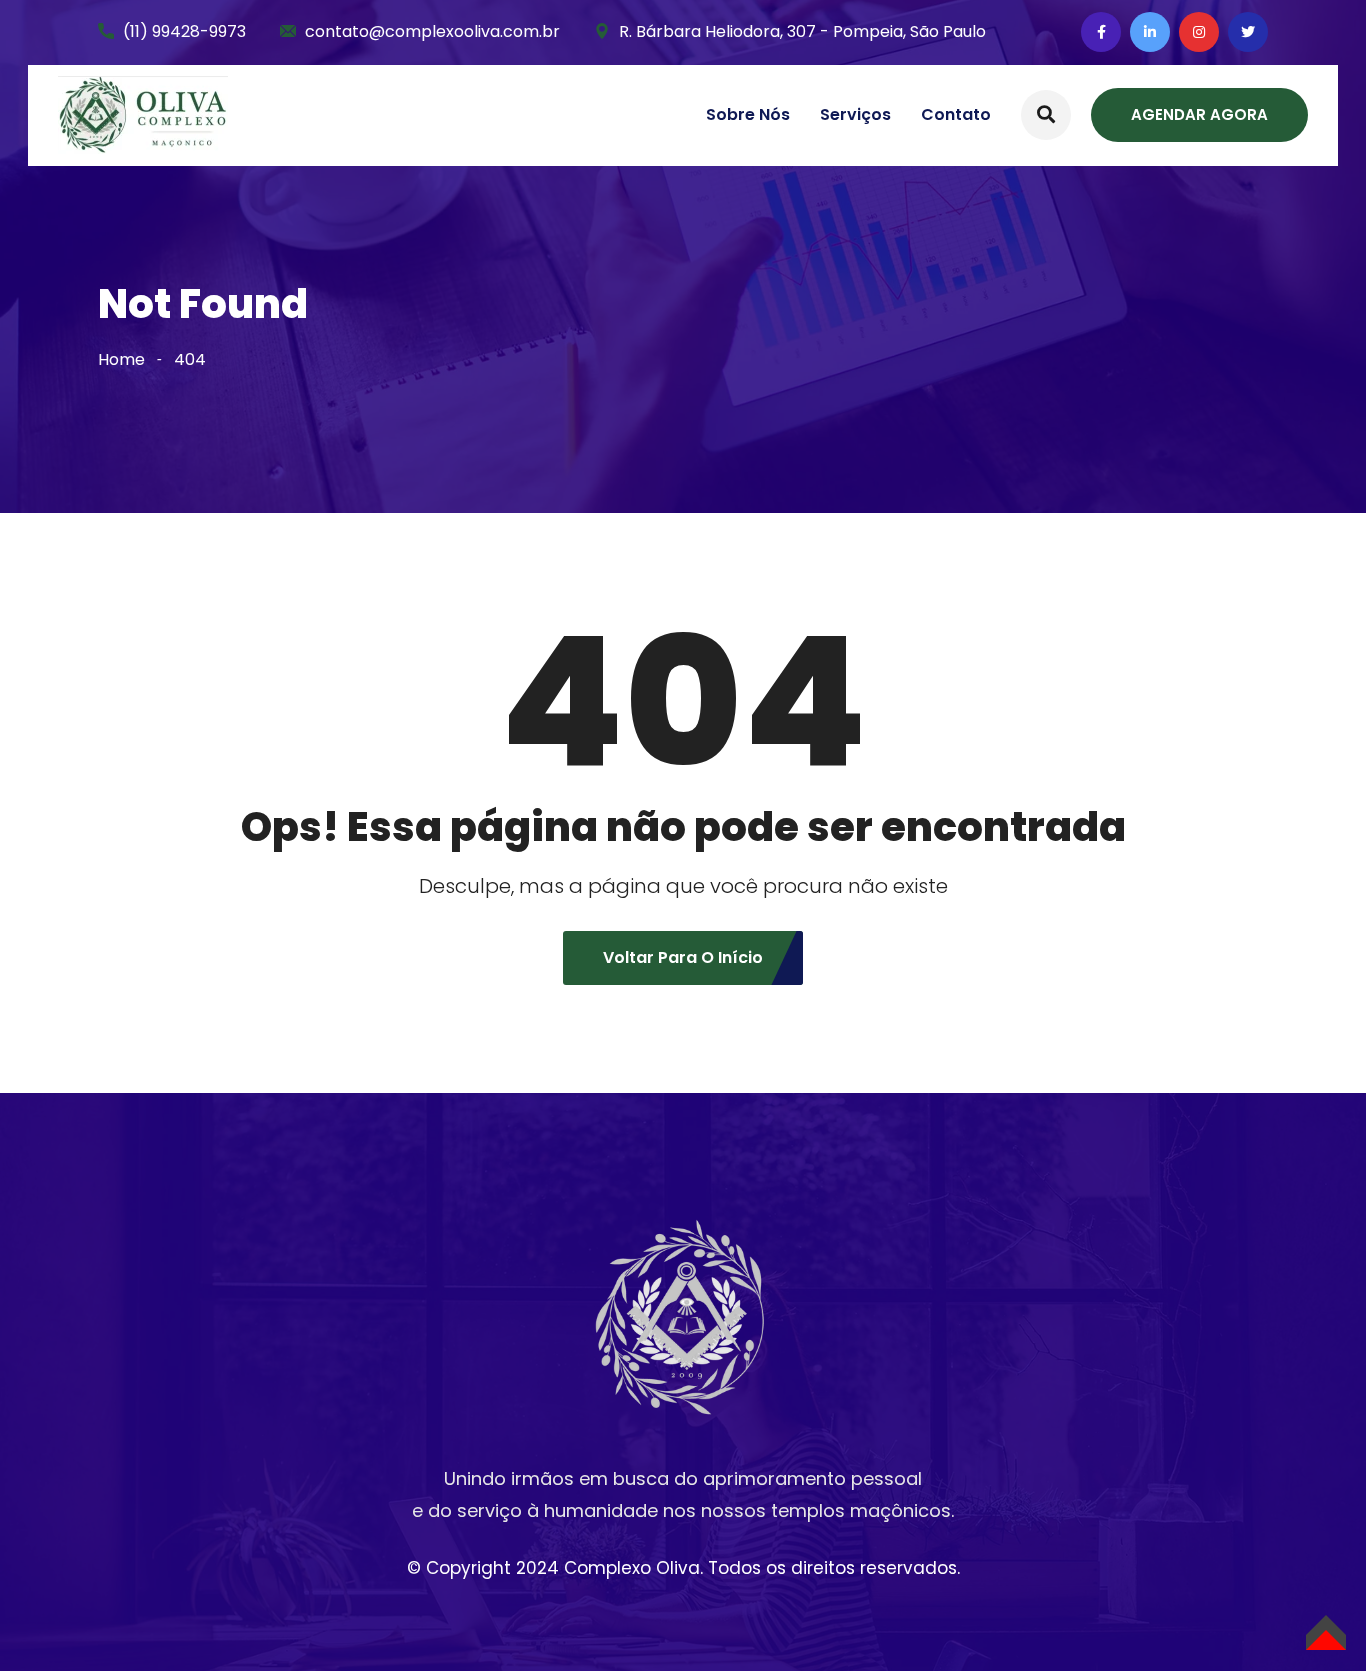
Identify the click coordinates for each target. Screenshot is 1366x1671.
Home (121, 359)
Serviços (855, 114)
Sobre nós (748, 114)
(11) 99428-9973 (184, 31)
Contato (956, 114)
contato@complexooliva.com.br (432, 31)
